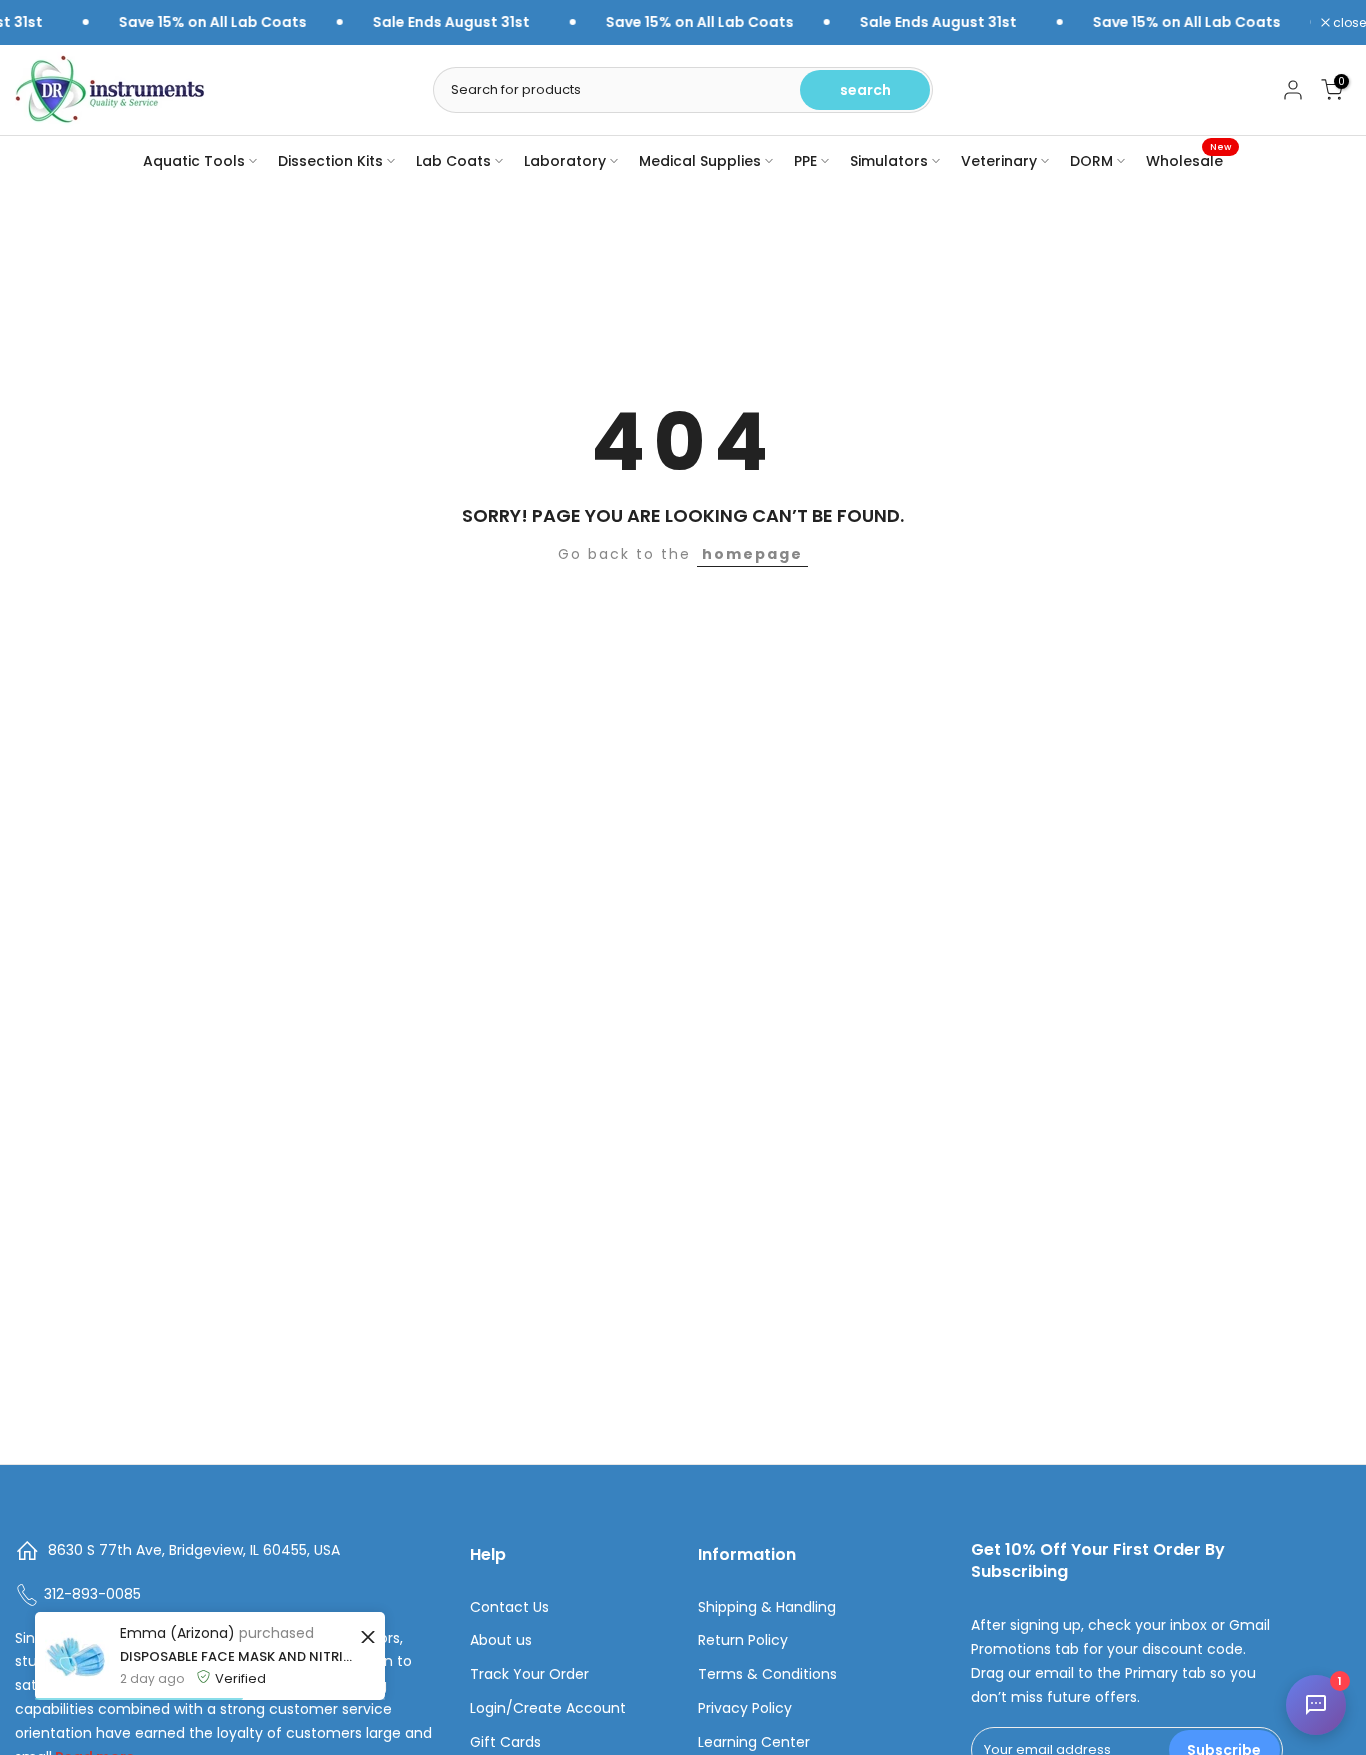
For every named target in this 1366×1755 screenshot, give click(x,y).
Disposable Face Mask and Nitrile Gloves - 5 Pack (237, 1656)
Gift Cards (505, 1742)
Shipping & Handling (767, 1607)
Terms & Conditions (767, 1674)
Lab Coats (453, 161)
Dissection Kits (330, 161)
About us (501, 1640)
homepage (752, 554)
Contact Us (509, 1607)
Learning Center (754, 1742)
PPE (805, 161)
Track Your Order (529, 1674)
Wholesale (1188, 160)
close (1348, 23)
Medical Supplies (700, 161)
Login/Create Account (548, 1708)
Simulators (889, 161)
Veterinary (999, 161)
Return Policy (743, 1640)
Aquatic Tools (194, 161)
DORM (1091, 161)
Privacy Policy (745, 1708)
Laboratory (565, 161)
